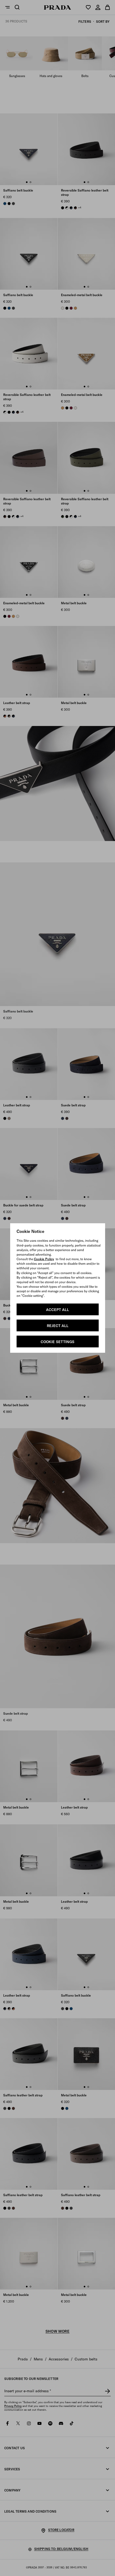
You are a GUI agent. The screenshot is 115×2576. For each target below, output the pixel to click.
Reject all (58, 1326)
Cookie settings (57, 1342)
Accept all (57, 1310)
